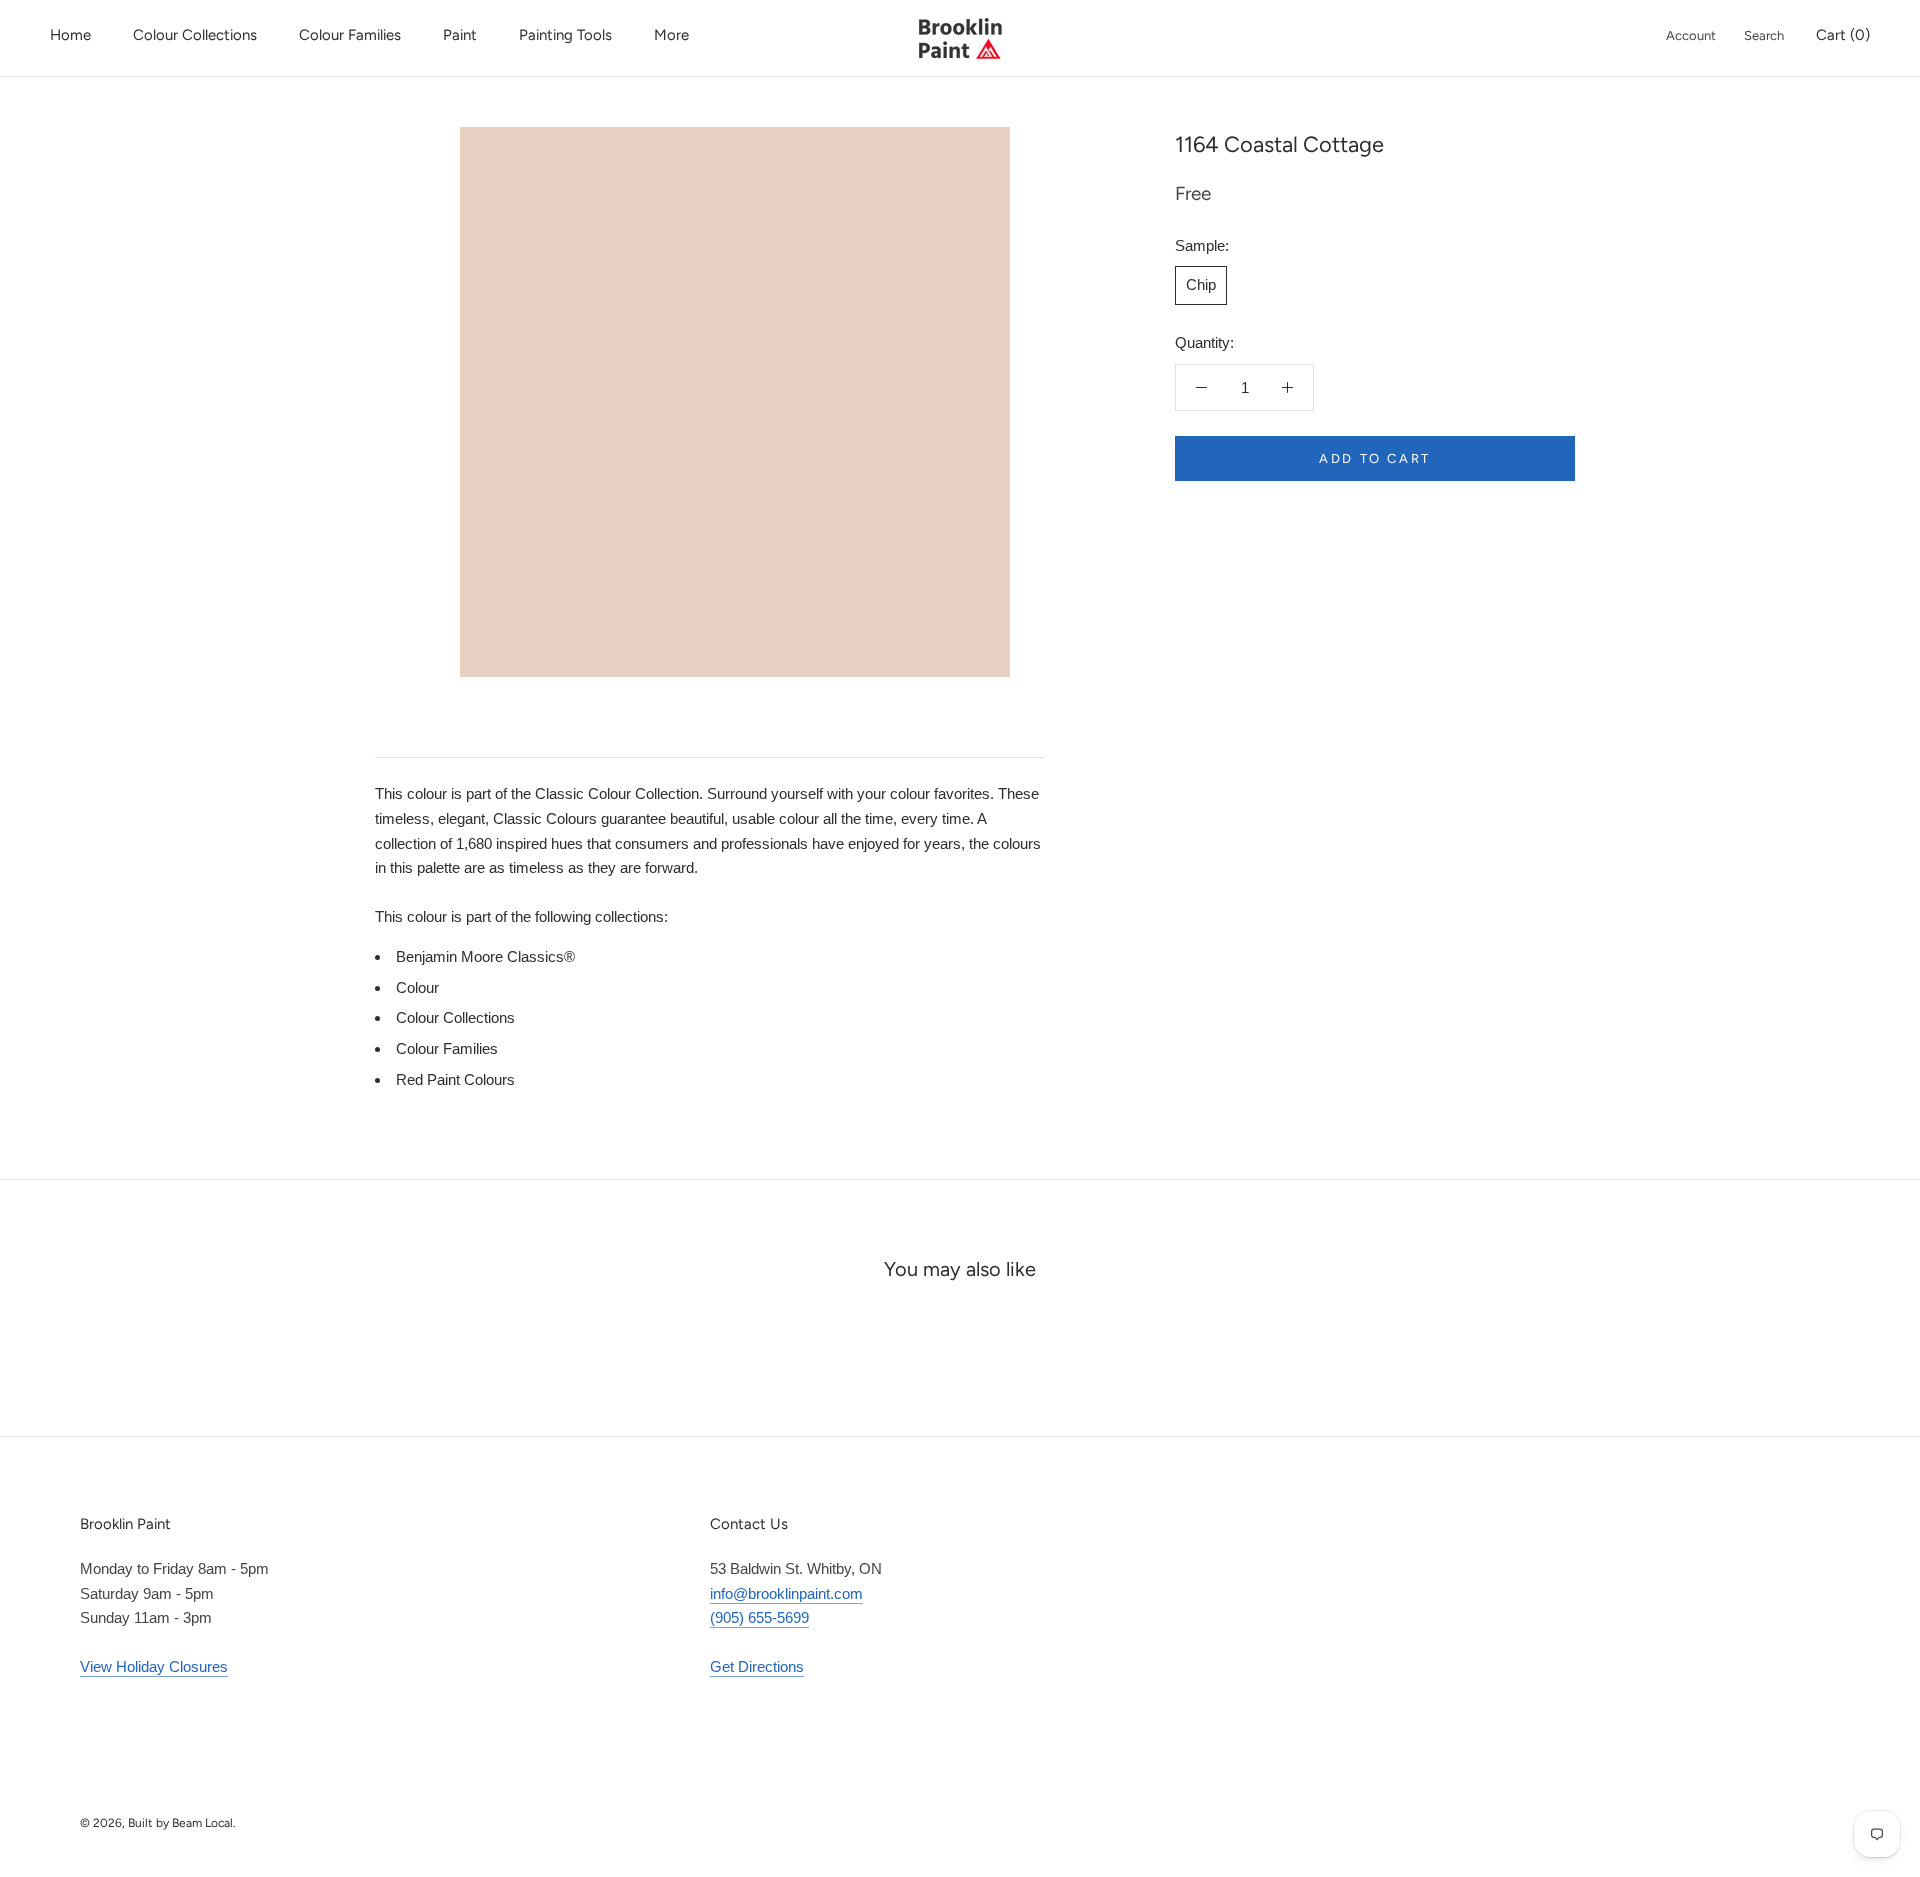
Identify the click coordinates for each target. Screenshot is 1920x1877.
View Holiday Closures (154, 1666)
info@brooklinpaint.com (786, 1593)
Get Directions (757, 1666)
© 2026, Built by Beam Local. (158, 1823)
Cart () (1843, 35)
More (671, 35)
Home (70, 35)
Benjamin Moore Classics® (485, 956)
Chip (1201, 284)
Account (1691, 35)
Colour (417, 987)
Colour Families (350, 35)
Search (1764, 35)
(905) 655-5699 (759, 1617)
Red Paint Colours (455, 1079)
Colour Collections (195, 35)
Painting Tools (565, 35)
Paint (460, 35)
